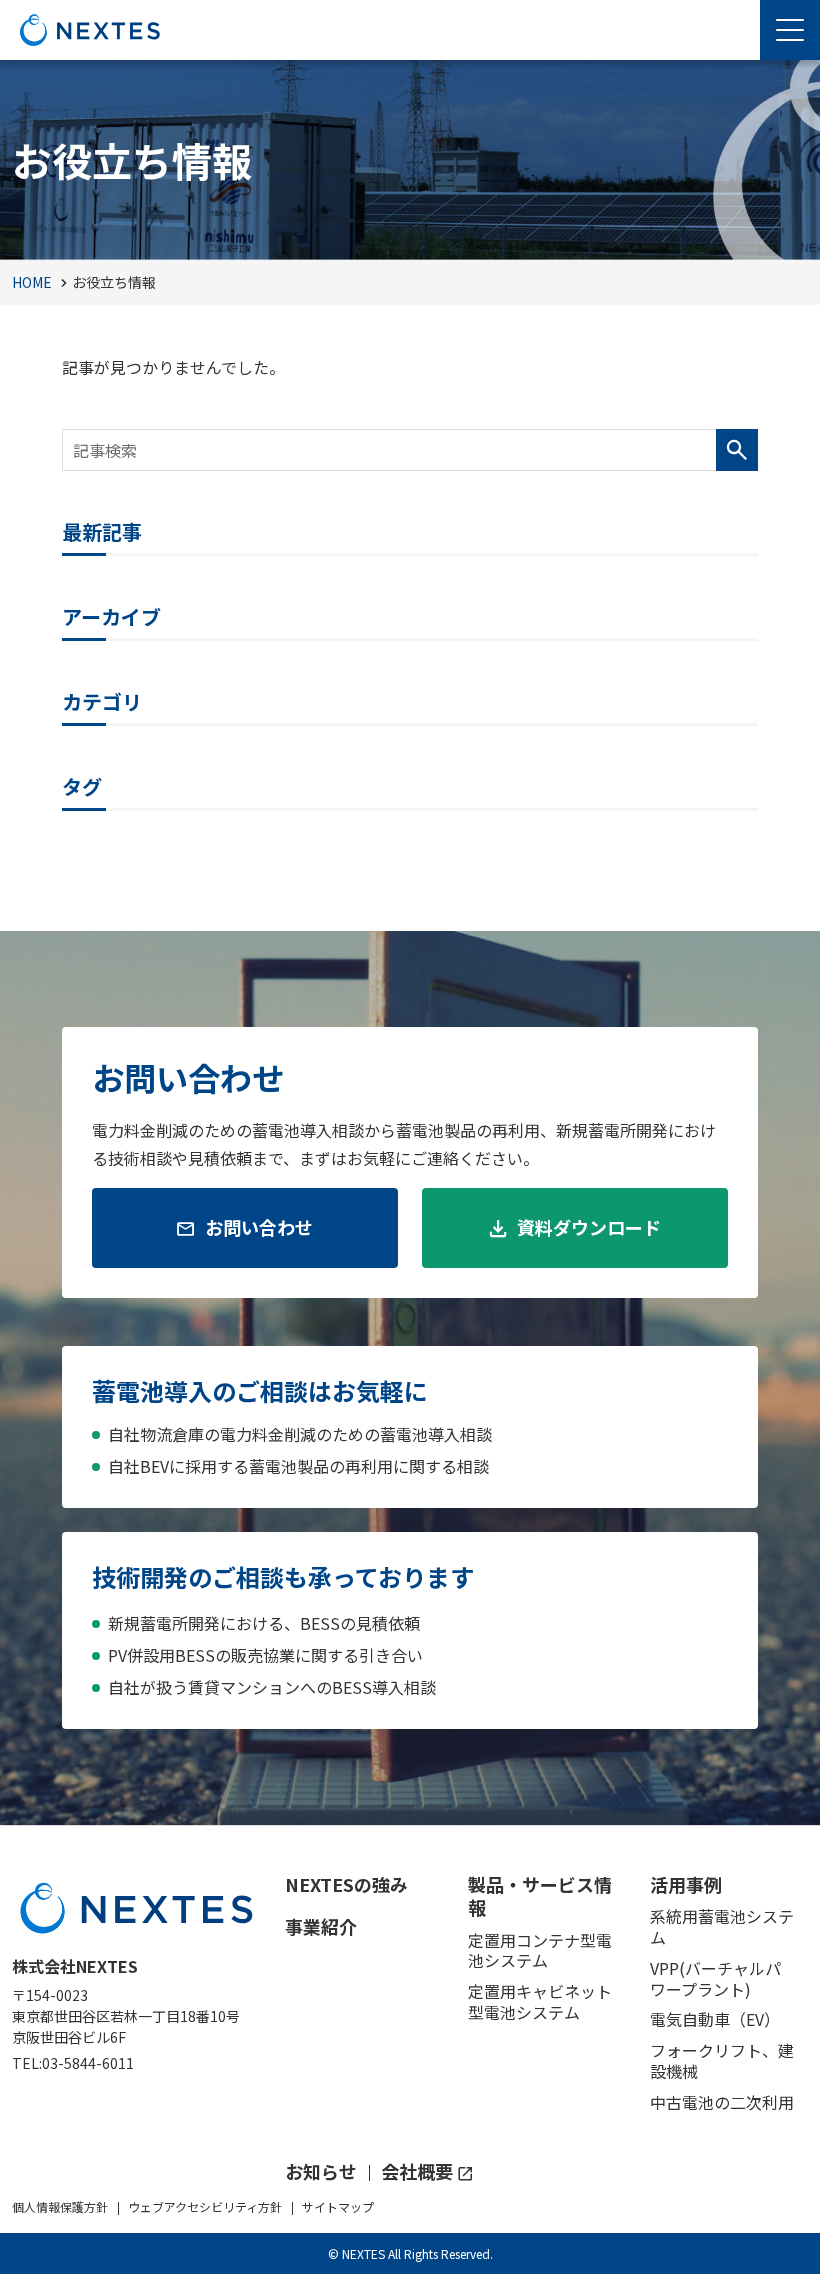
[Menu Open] (790, 30)
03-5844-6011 (88, 2063)
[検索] (737, 450)
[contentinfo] (410, 2049)
